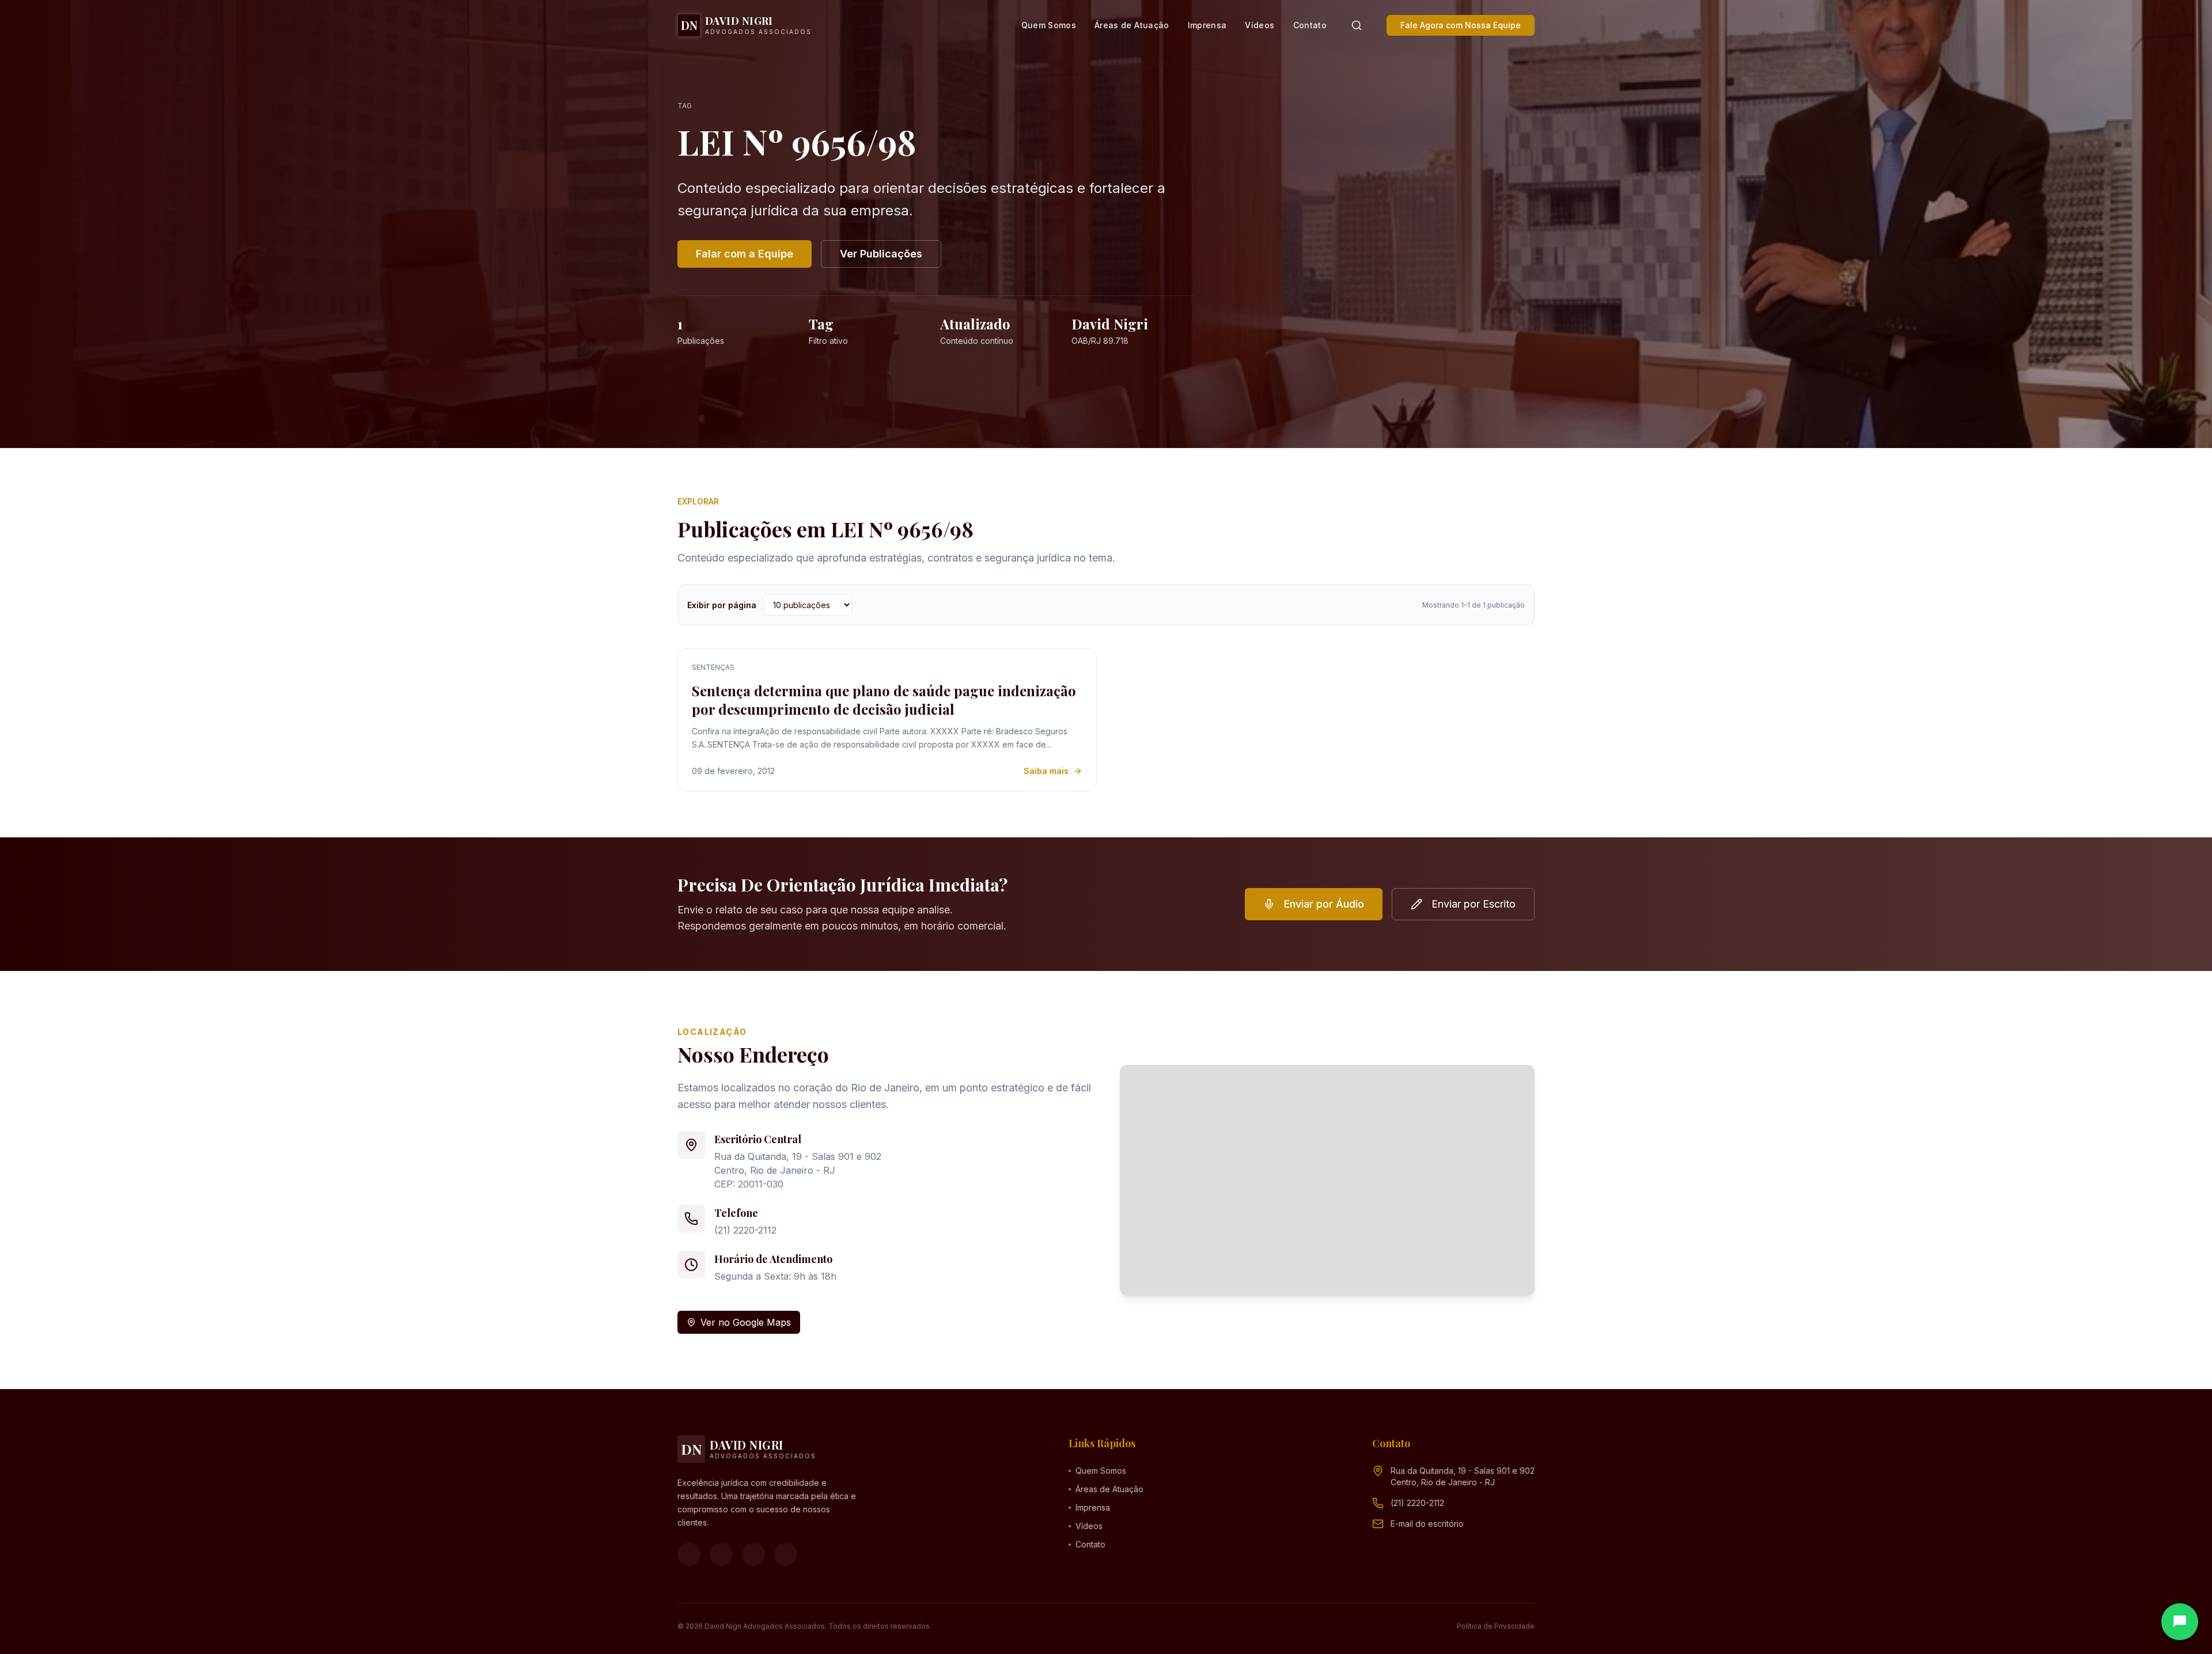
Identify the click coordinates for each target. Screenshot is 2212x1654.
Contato (1310, 25)
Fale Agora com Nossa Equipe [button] (1461, 25)
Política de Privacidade (1496, 1626)
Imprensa (1207, 25)
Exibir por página (722, 605)
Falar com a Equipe (745, 254)
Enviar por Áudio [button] (1324, 904)
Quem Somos (1049, 25)
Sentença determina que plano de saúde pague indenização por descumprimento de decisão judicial (884, 700)
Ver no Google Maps (746, 1322)
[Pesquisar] (1357, 25)
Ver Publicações (881, 254)
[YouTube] (753, 1554)
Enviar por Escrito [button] (1474, 904)
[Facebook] (689, 1554)
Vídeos (1260, 25)
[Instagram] (721, 1554)
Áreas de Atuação (1132, 25)
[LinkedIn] (786, 1554)
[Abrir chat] (2180, 1622)
